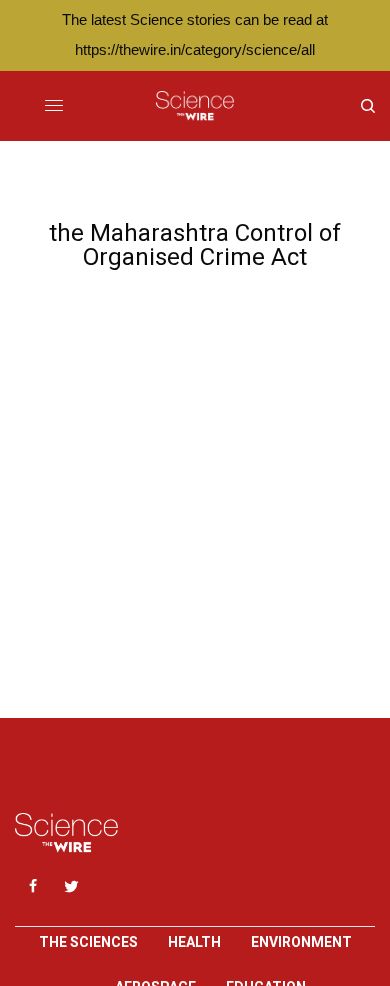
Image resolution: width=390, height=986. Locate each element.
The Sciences (88, 942)
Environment (301, 942)
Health (194, 942)
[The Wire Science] (194, 106)
